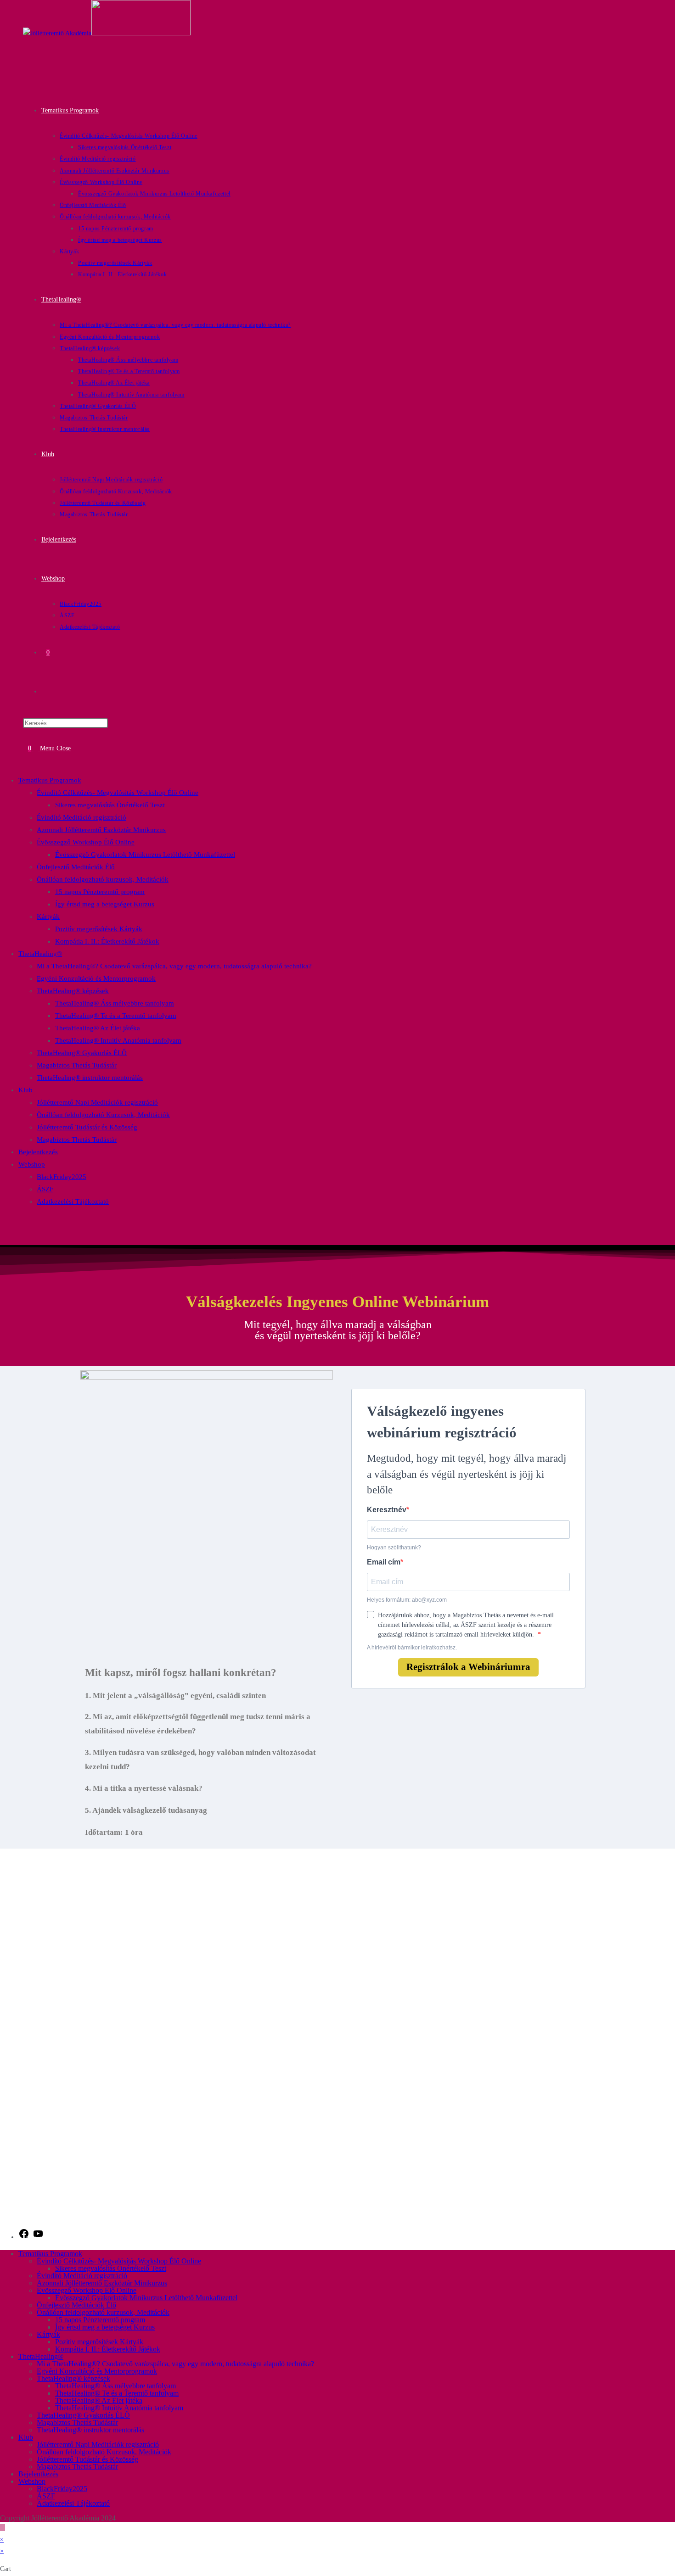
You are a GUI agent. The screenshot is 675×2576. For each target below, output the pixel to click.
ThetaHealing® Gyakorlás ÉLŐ (82, 1053)
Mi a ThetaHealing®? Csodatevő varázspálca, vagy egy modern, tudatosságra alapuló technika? (174, 966)
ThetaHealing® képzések (73, 991)
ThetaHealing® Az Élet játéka (98, 1028)
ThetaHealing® (40, 954)
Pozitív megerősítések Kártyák (99, 929)
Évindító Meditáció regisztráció (82, 817)
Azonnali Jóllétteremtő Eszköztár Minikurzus (101, 830)
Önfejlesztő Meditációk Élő (76, 867)
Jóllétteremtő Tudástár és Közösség (87, 1127)
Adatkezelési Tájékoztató (73, 1201)
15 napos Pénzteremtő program (100, 892)
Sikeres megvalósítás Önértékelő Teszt (110, 805)
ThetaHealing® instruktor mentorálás (90, 1078)
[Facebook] (24, 2237)
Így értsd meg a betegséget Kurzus (105, 904)
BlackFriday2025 (62, 1177)
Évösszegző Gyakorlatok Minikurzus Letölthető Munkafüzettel (145, 855)
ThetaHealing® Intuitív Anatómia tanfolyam (118, 1040)
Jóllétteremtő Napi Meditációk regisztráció (97, 1102)
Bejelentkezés (38, 1152)
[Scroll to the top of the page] (3, 2528)
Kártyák (48, 916)
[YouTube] (38, 2237)
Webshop (32, 1164)
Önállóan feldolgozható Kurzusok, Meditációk (103, 1115)
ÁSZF (45, 1189)
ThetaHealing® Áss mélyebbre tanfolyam (115, 1003)
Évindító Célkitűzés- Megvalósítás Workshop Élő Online (118, 793)
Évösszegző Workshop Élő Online (86, 842)
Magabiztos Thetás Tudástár (77, 1065)
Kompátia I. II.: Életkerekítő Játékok (107, 941)
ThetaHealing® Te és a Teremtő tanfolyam (116, 1016)
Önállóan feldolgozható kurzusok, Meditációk (103, 879)
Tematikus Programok (50, 780)
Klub (25, 1090)
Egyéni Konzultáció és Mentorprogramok (96, 978)
